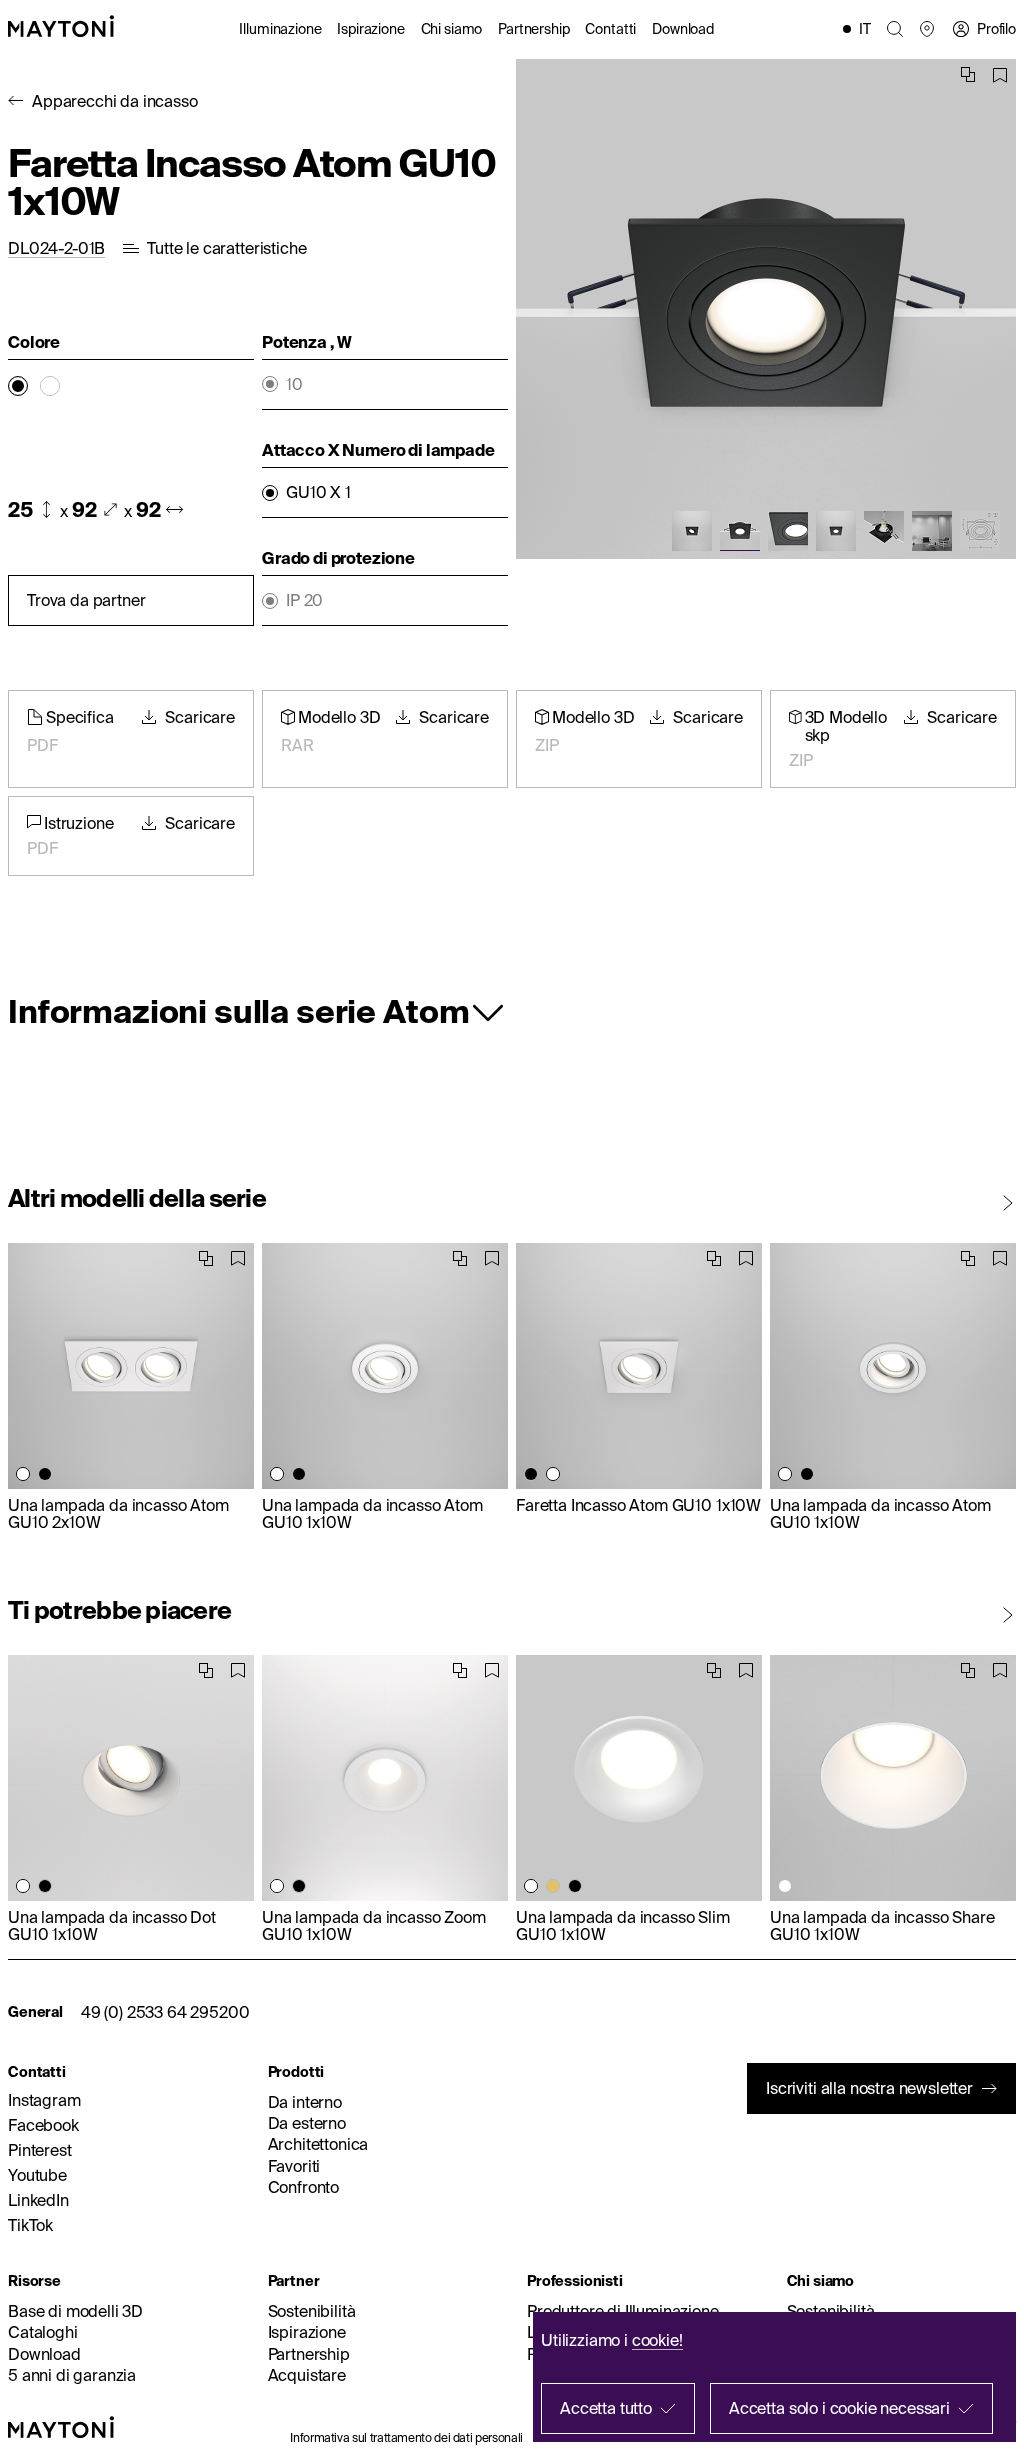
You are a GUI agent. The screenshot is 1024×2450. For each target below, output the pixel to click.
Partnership (533, 29)
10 (294, 384)
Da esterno (307, 2123)
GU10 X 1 (318, 492)
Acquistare (307, 2375)
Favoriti (294, 2166)
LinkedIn (38, 2200)
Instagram (44, 2100)
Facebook (43, 2125)
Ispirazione (370, 29)
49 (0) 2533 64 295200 (165, 2012)
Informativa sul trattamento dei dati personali (406, 2437)
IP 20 (304, 600)
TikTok (30, 2225)
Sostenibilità (312, 2311)
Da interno (305, 2102)
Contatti (610, 29)
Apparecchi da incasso (115, 101)
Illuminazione (280, 29)
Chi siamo (452, 29)
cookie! (657, 2340)
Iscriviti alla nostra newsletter (869, 2088)
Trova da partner (86, 600)
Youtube (37, 2175)
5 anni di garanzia (72, 2375)
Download (683, 29)
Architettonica (318, 2144)
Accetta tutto (606, 2408)
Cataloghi (43, 2332)
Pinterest (40, 2150)
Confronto (304, 2187)
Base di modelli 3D (75, 2311)
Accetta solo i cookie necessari (839, 2408)
